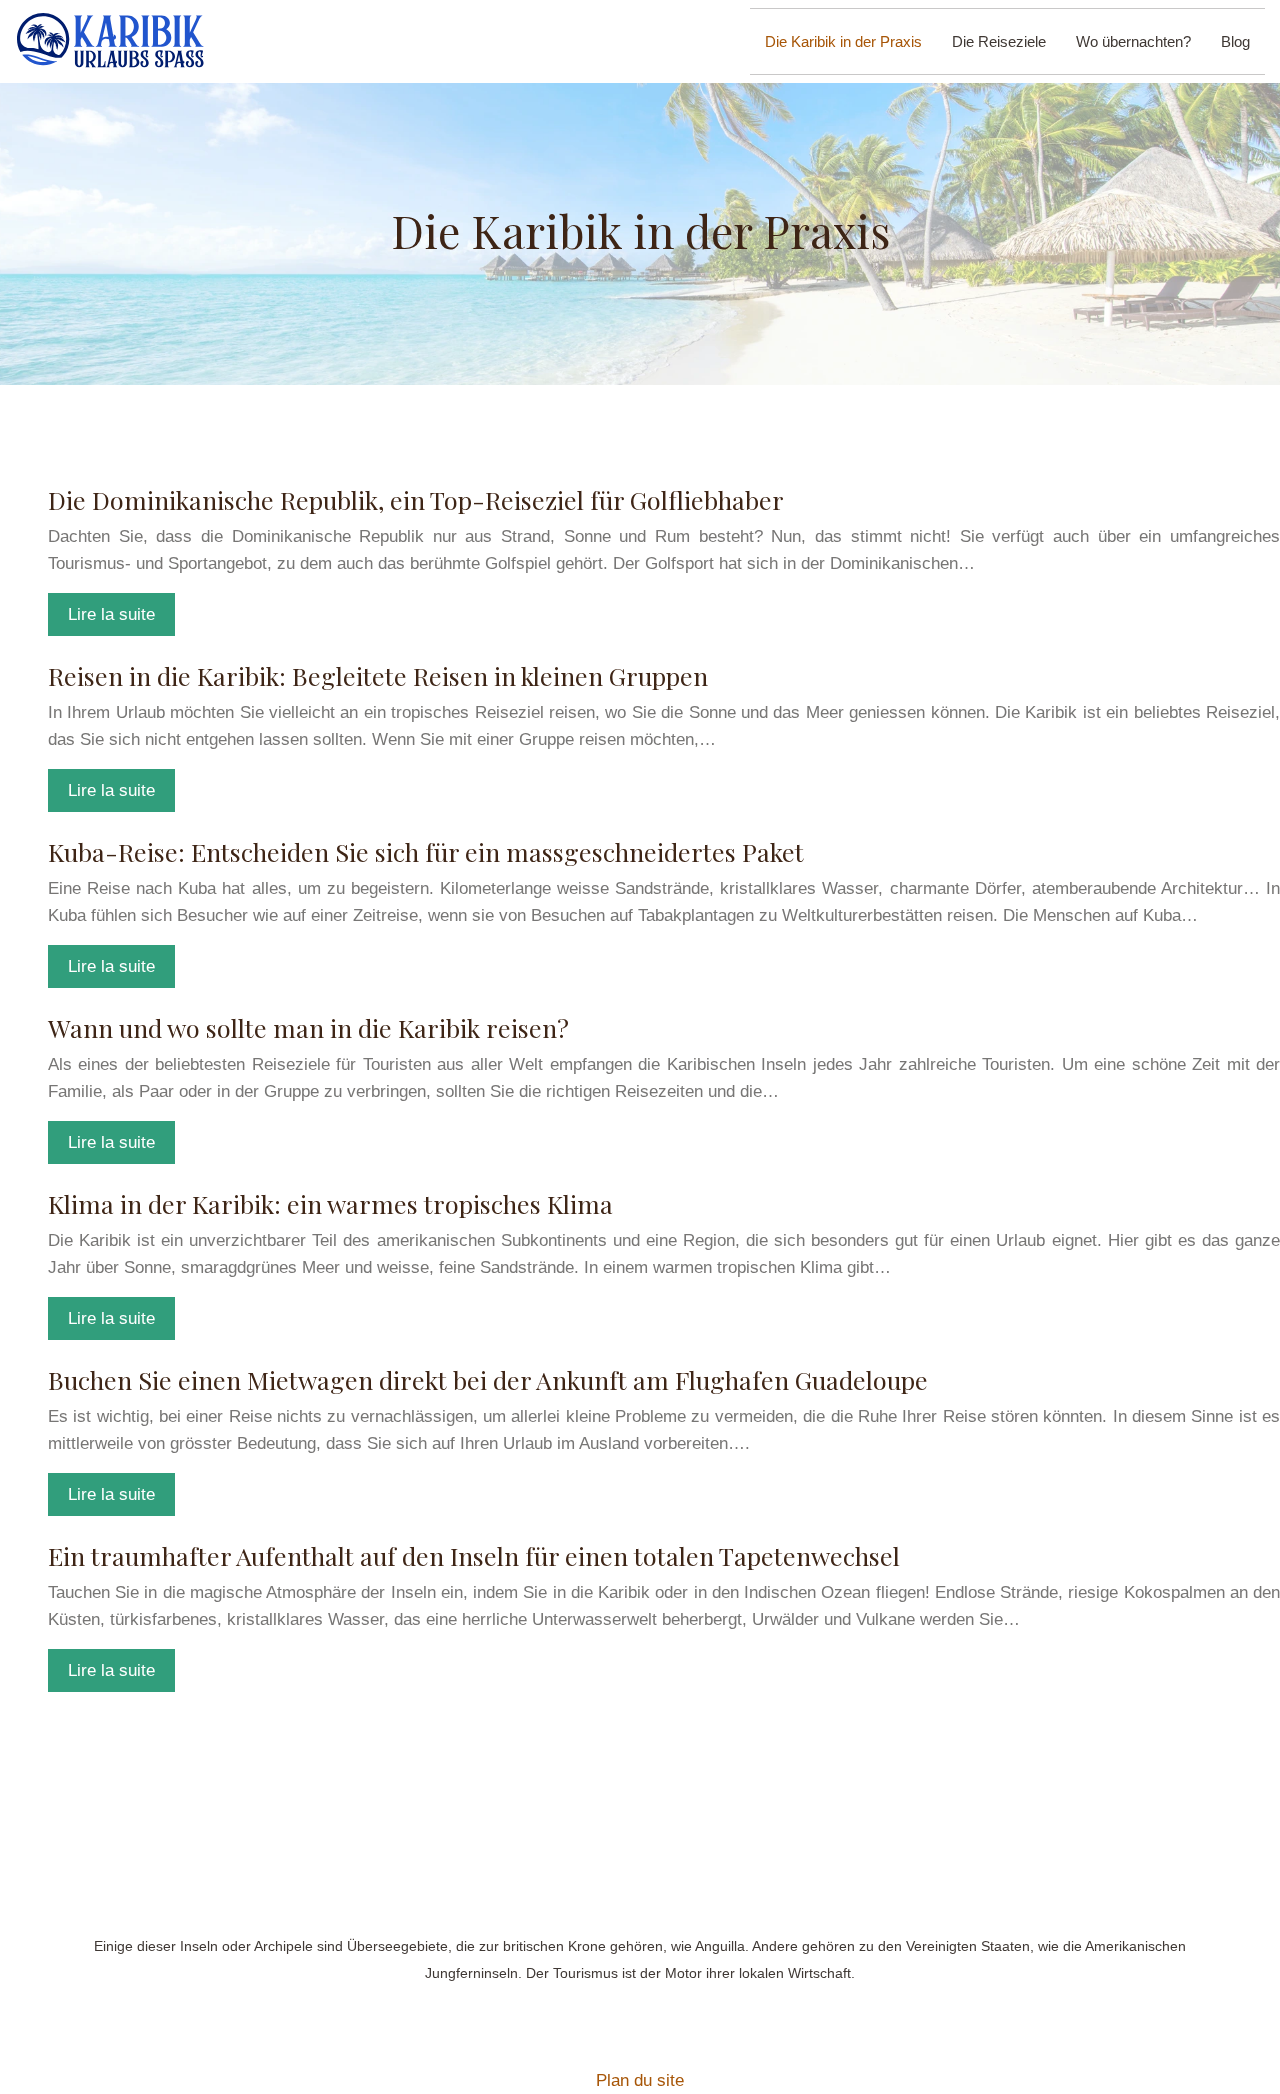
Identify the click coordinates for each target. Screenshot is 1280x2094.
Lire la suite (111, 614)
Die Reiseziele (999, 41)
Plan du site (640, 2080)
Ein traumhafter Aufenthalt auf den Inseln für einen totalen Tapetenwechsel (474, 1555)
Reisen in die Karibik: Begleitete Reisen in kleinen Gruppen (378, 675)
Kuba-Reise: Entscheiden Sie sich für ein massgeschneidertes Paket (426, 851)
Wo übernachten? (1133, 41)
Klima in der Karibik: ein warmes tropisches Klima (330, 1203)
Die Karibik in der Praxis (843, 41)
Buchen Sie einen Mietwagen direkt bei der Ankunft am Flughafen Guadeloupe (488, 1379)
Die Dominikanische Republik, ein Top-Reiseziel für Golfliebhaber (416, 499)
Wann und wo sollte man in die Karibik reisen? (308, 1027)
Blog (1235, 41)
